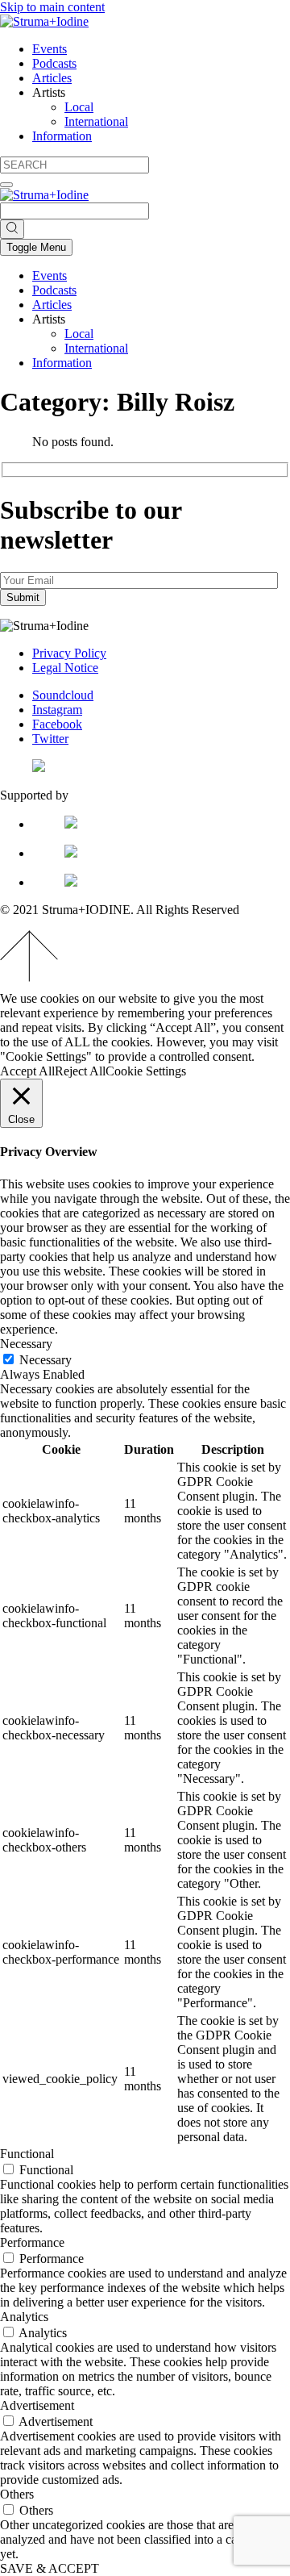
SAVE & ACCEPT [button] (50, 2568)
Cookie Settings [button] (146, 1071)
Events (50, 49)
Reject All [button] (80, 1071)
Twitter (50, 739)
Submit (23, 597)
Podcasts (54, 63)
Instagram (57, 710)
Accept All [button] (27, 1071)
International (96, 121)
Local (79, 107)
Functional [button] (27, 2154)
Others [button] (17, 2494)
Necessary (46, 1360)
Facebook (57, 724)
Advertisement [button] (37, 2405)
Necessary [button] (26, 1344)
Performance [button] (32, 2242)
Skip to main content (52, 7)
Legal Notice (65, 668)
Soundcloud (63, 695)
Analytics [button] (24, 2317)
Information (62, 136)
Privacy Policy (69, 653)
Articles (52, 78)
